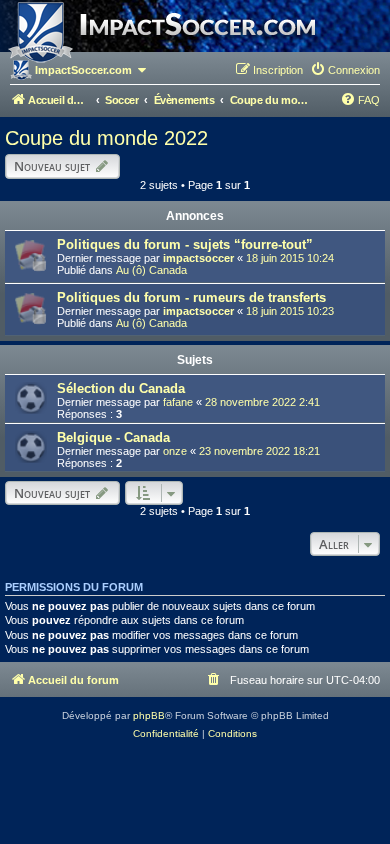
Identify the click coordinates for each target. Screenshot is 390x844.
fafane (178, 402)
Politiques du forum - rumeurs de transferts (191, 297)
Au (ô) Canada (151, 270)
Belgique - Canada (113, 437)
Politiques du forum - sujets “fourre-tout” (185, 244)
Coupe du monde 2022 (106, 138)
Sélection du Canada (121, 388)
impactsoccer (198, 258)
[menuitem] (345, 70)
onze (175, 451)
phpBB (149, 715)
